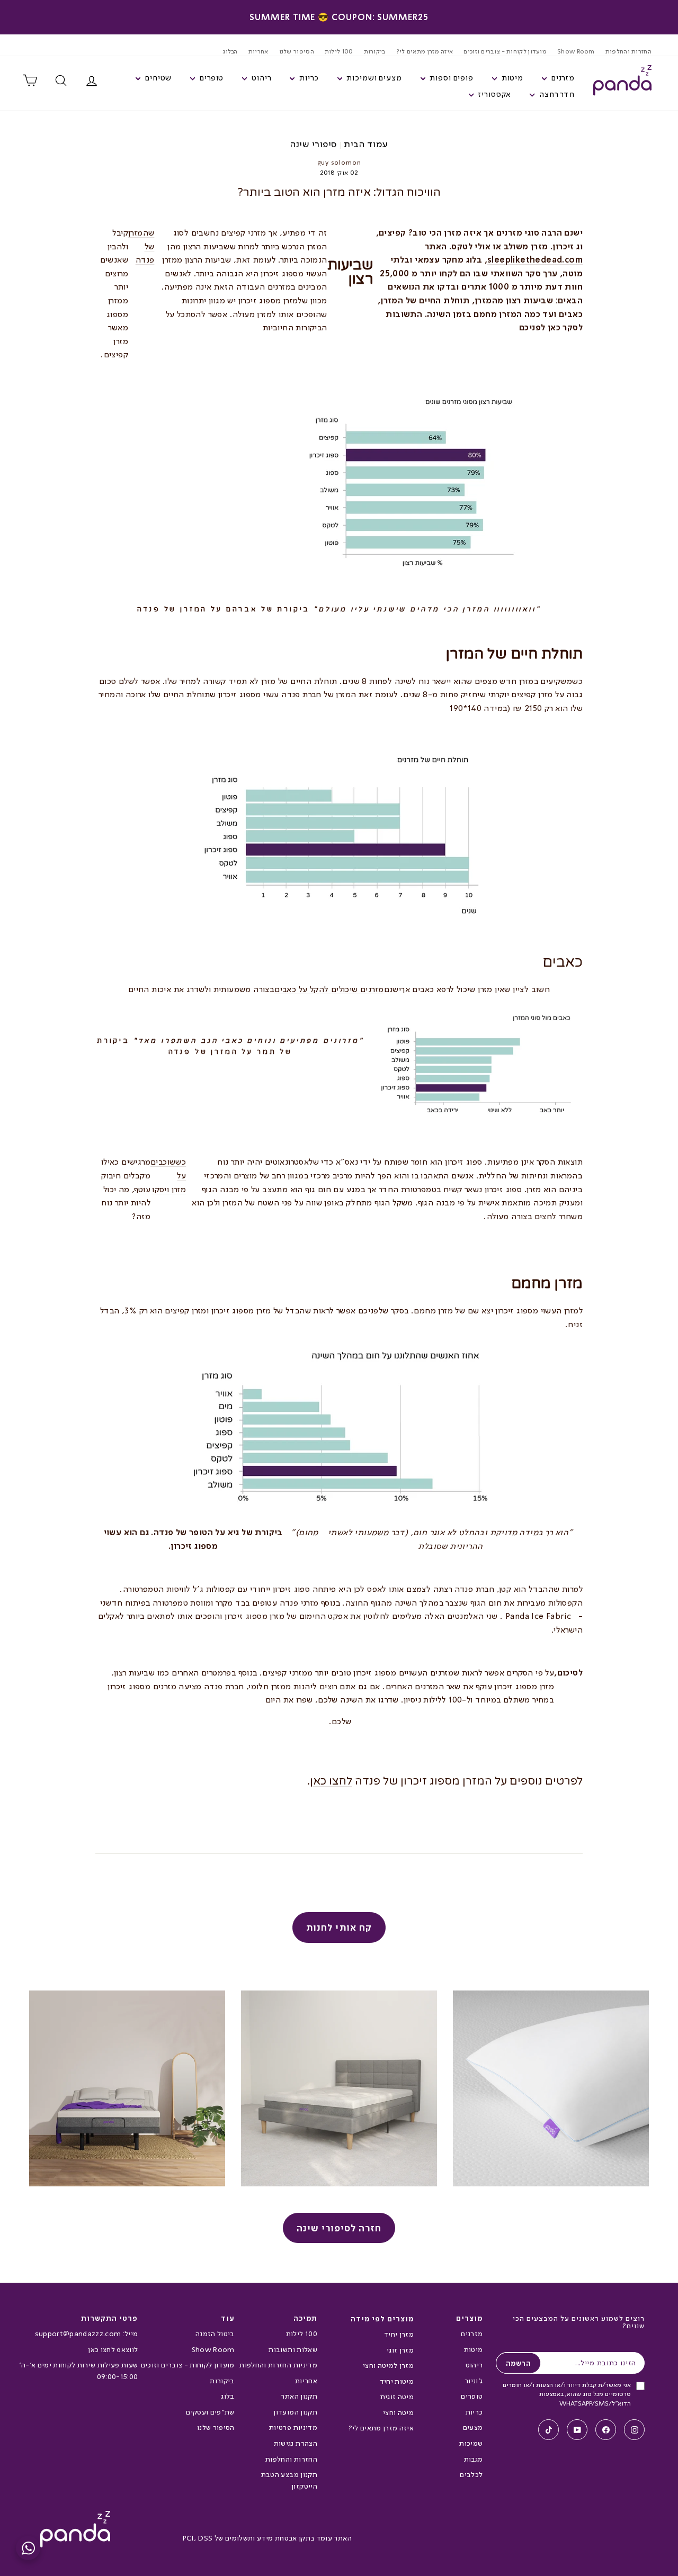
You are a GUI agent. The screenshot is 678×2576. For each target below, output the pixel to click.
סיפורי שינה (313, 144)
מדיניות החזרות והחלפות (278, 2365)
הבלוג (230, 51)
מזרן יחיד (399, 2334)
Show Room (576, 51)
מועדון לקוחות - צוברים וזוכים (505, 51)
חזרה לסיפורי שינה (339, 2228)
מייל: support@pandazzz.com (86, 2334)
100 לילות (339, 51)
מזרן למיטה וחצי (388, 2365)
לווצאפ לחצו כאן (113, 2349)
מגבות (473, 2459)
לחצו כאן (331, 1781)
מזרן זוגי (400, 2350)
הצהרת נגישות (296, 2443)
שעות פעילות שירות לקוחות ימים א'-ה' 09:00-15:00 (78, 2371)
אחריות (258, 51)
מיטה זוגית (397, 2397)
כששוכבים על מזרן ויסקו (168, 1175)
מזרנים (472, 2334)
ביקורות (375, 51)
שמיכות (471, 2443)
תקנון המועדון (295, 2412)
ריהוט (474, 2365)
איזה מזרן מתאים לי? (425, 51)
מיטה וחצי (398, 2412)
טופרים (472, 2396)
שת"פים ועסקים (210, 2412)
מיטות (473, 2349)
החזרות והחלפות (628, 51)
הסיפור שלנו (297, 51)
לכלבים (471, 2474)
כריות (474, 2412)
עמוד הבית (366, 144)
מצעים (473, 2427)
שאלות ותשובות (293, 2349)
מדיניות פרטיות (293, 2427)
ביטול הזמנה (215, 2334)
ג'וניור (474, 2381)
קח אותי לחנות (339, 1927)
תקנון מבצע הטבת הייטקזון (289, 2480)
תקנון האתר (299, 2396)
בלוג (228, 2396)
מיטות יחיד (397, 2381)
